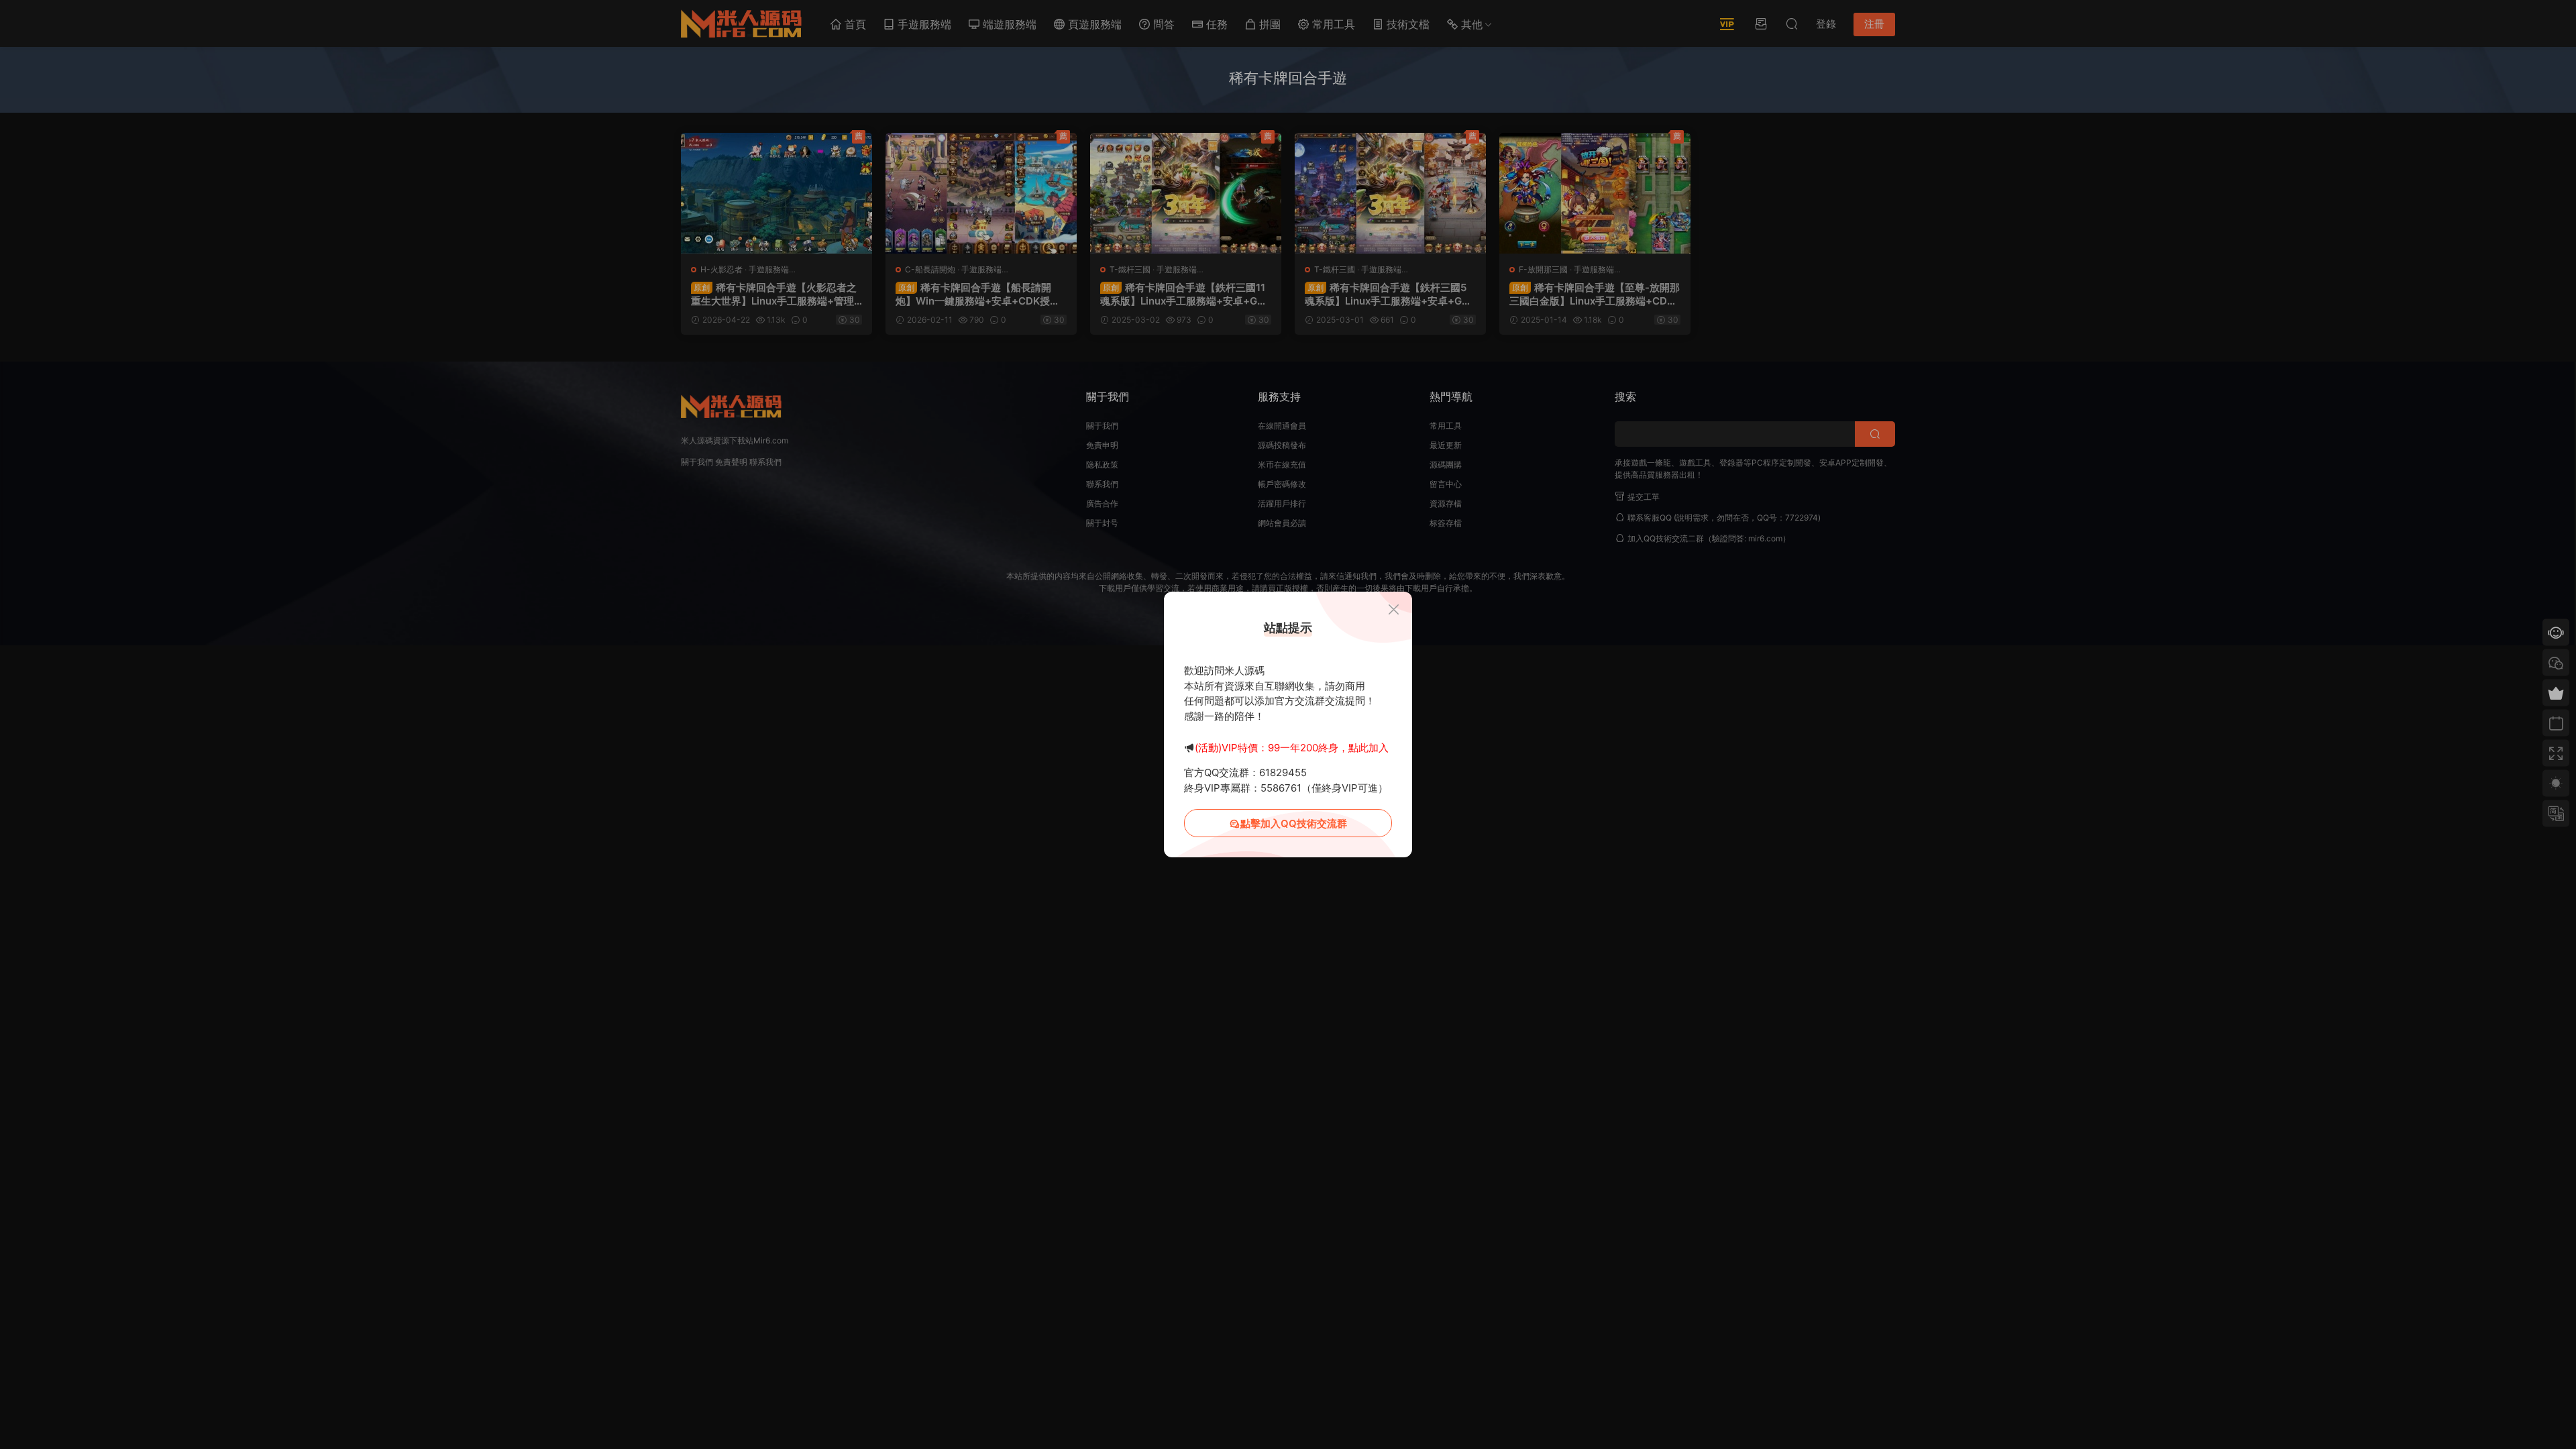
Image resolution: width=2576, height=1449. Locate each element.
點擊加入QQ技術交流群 (1294, 823)
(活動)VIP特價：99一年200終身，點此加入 (1292, 748)
